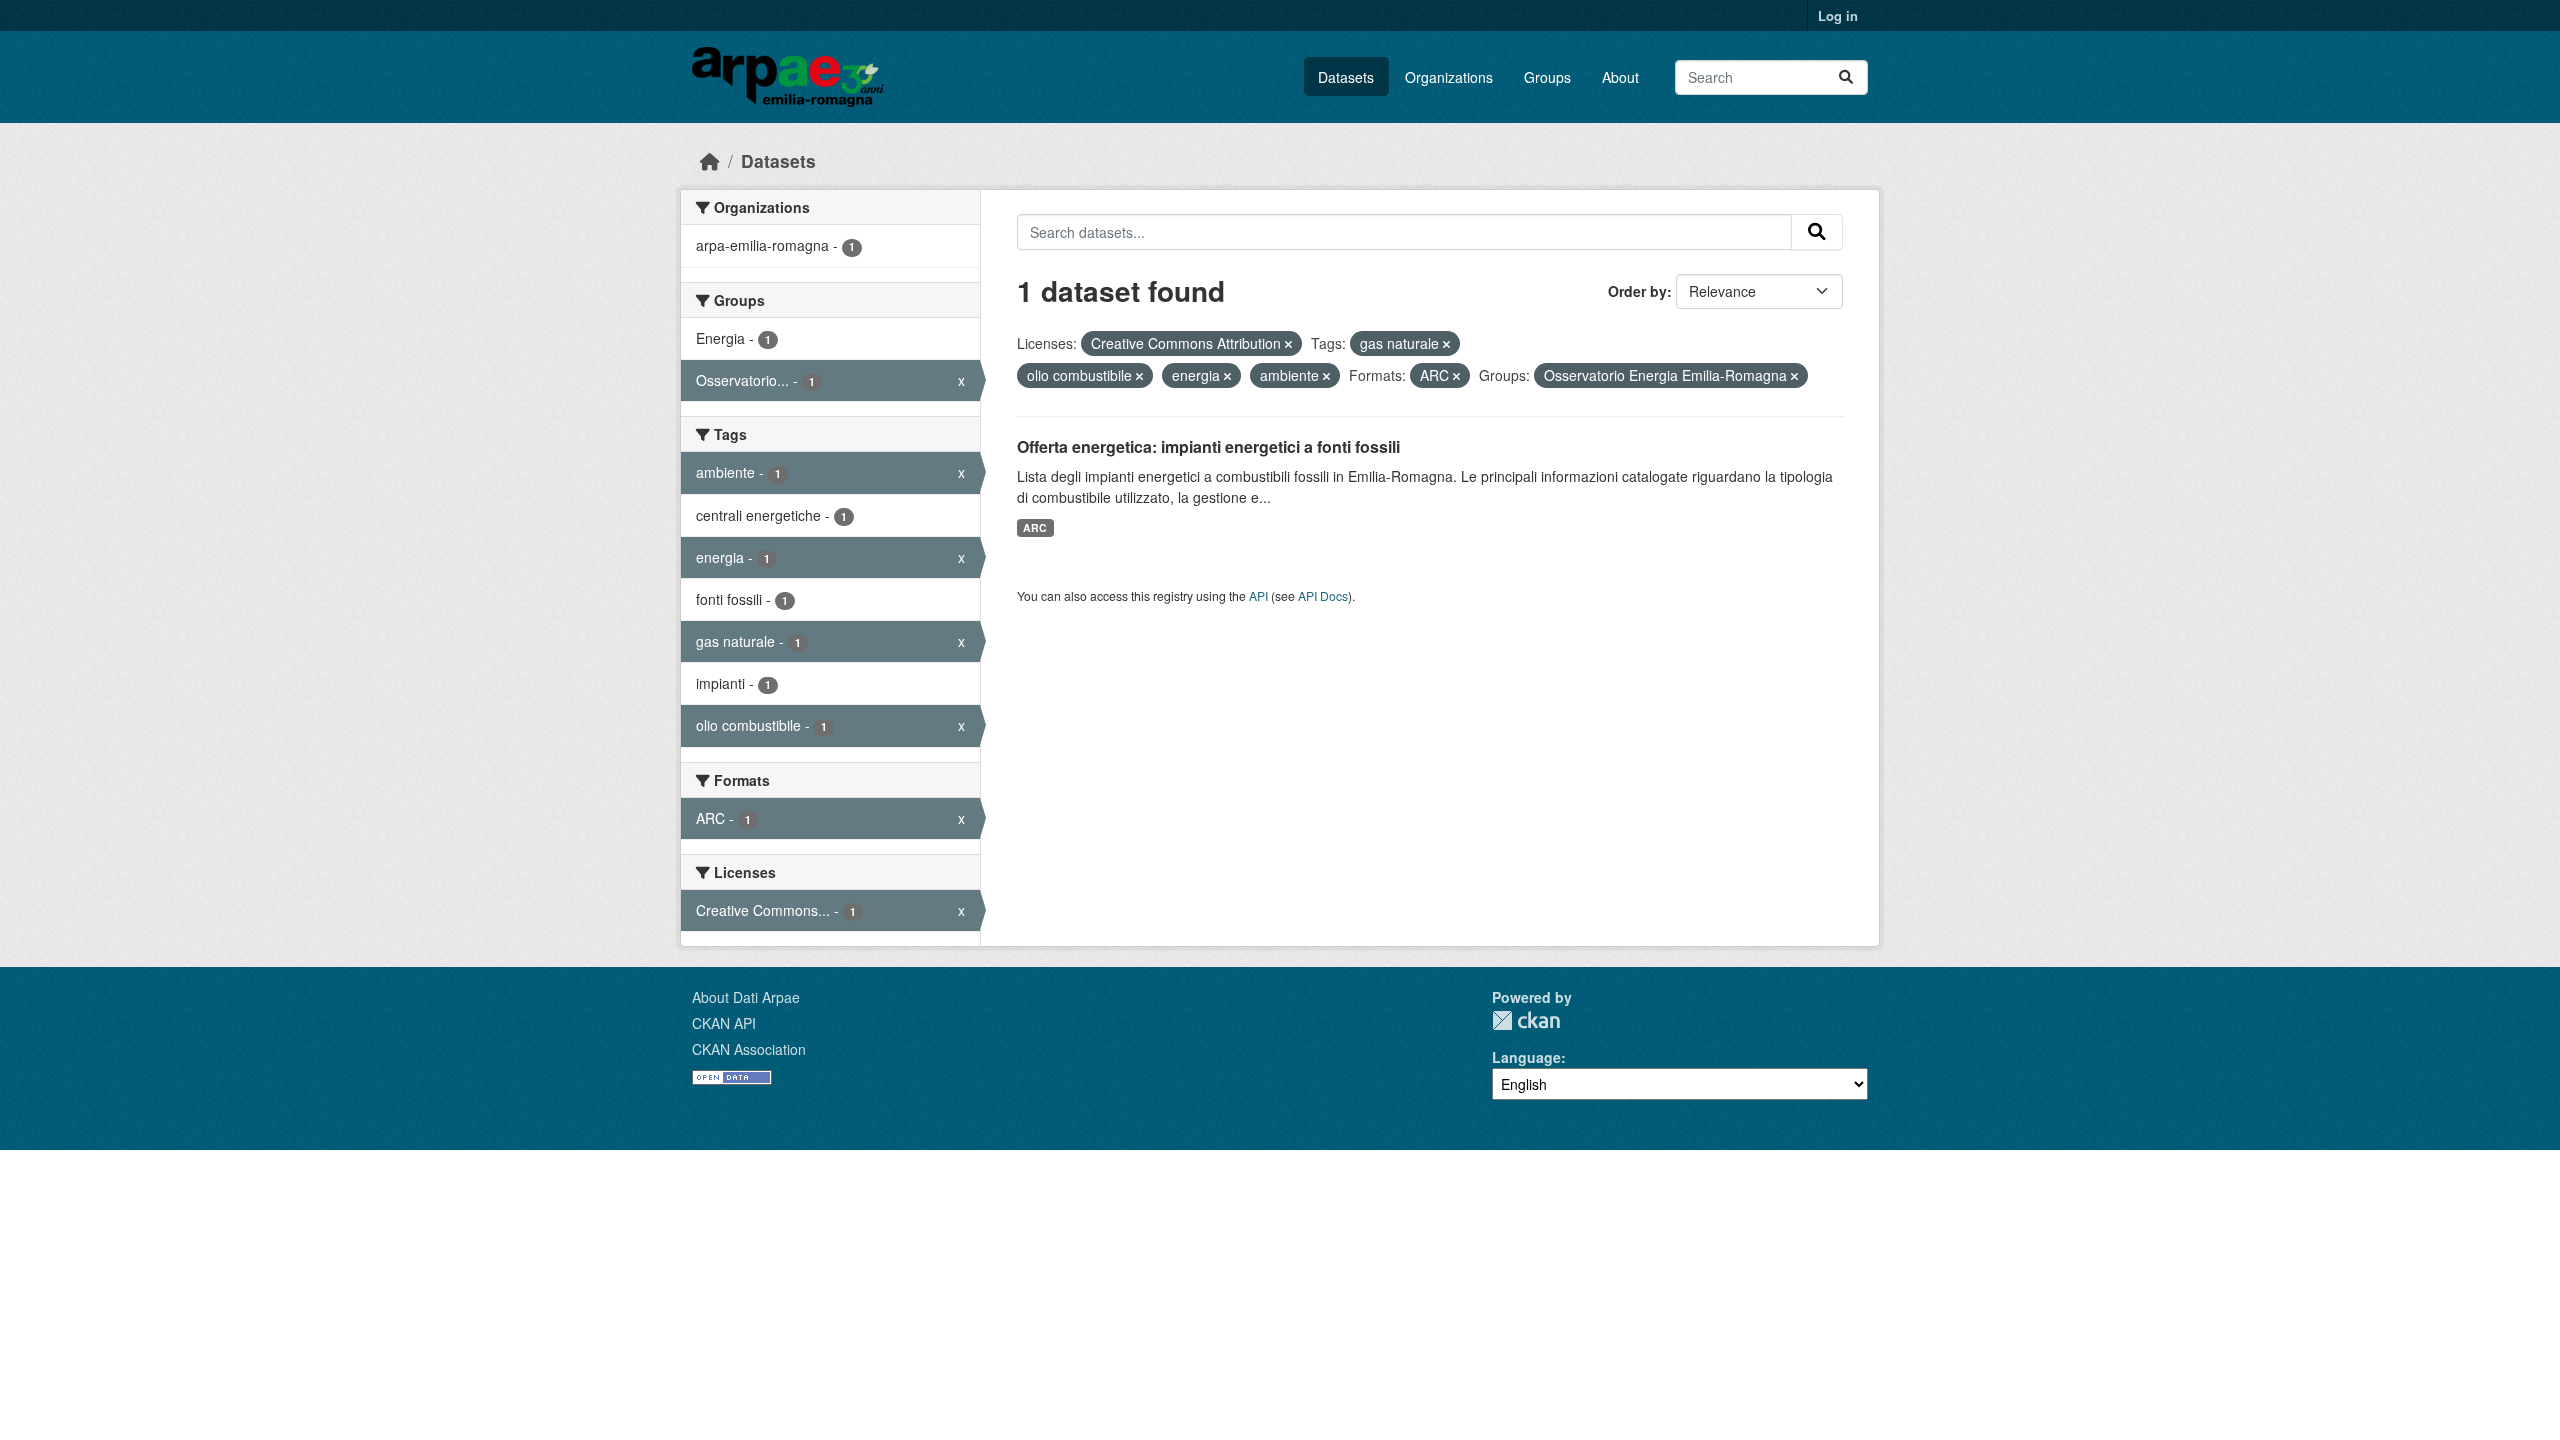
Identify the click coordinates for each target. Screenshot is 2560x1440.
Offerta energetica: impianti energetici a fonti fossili (1208, 446)
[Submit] (1846, 77)
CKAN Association (749, 1049)
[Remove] (1288, 344)
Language (1526, 1057)
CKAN (1526, 1020)
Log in (1838, 15)
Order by (1637, 291)
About (1620, 77)
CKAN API (724, 1023)
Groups (1547, 77)
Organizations (1449, 77)
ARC (1035, 527)
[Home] (710, 160)
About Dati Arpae (746, 997)
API (1258, 595)
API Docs (1323, 595)
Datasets (1346, 77)
